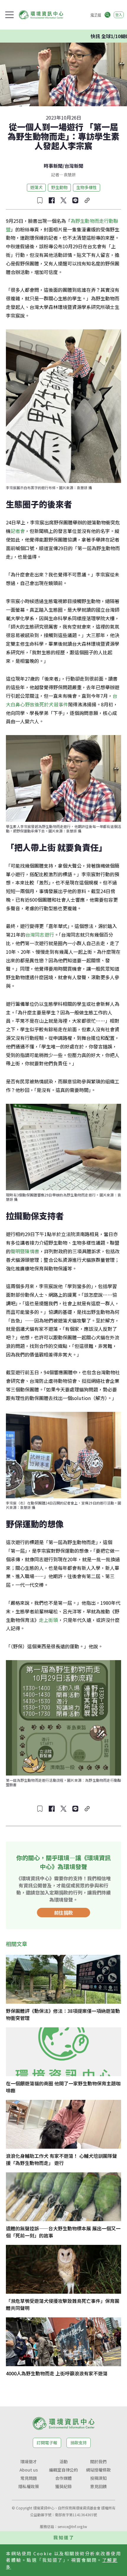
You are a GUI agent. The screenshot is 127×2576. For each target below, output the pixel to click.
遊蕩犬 (36, 187)
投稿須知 (98, 2478)
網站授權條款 (98, 2470)
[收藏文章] (40, 200)
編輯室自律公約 (63, 2470)
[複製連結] (87, 200)
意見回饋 (98, 2486)
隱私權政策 (29, 2486)
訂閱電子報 (47, 2443)
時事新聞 (53, 166)
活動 (63, 2461)
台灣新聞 (74, 166)
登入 (119, 15)
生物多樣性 (87, 187)
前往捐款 (63, 1913)
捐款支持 (79, 2443)
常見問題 (29, 2478)
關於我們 (98, 2461)
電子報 (96, 15)
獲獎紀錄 (63, 2486)
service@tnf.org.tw (72, 2526)
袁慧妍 (70, 175)
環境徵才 (29, 2461)
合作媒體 (63, 2478)
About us (29, 2470)
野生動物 (59, 187)
